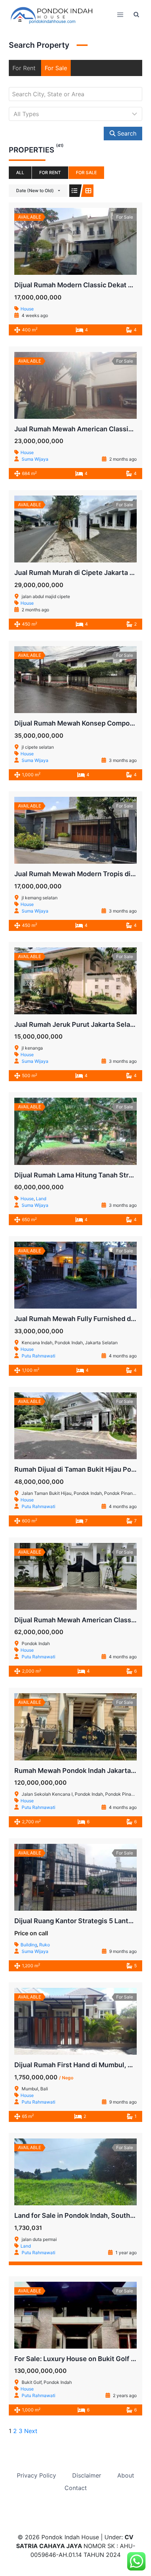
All (20, 172)
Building (29, 1945)
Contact (76, 2488)
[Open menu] (120, 15)
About (126, 2475)
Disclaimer (87, 2475)
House (27, 309)
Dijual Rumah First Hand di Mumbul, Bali (77, 2065)
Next (31, 2431)
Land (41, 1199)
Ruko (45, 1945)
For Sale (56, 68)
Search (126, 133)
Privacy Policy (36, 2475)
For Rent (24, 68)
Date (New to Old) (35, 190)
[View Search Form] (136, 15)
